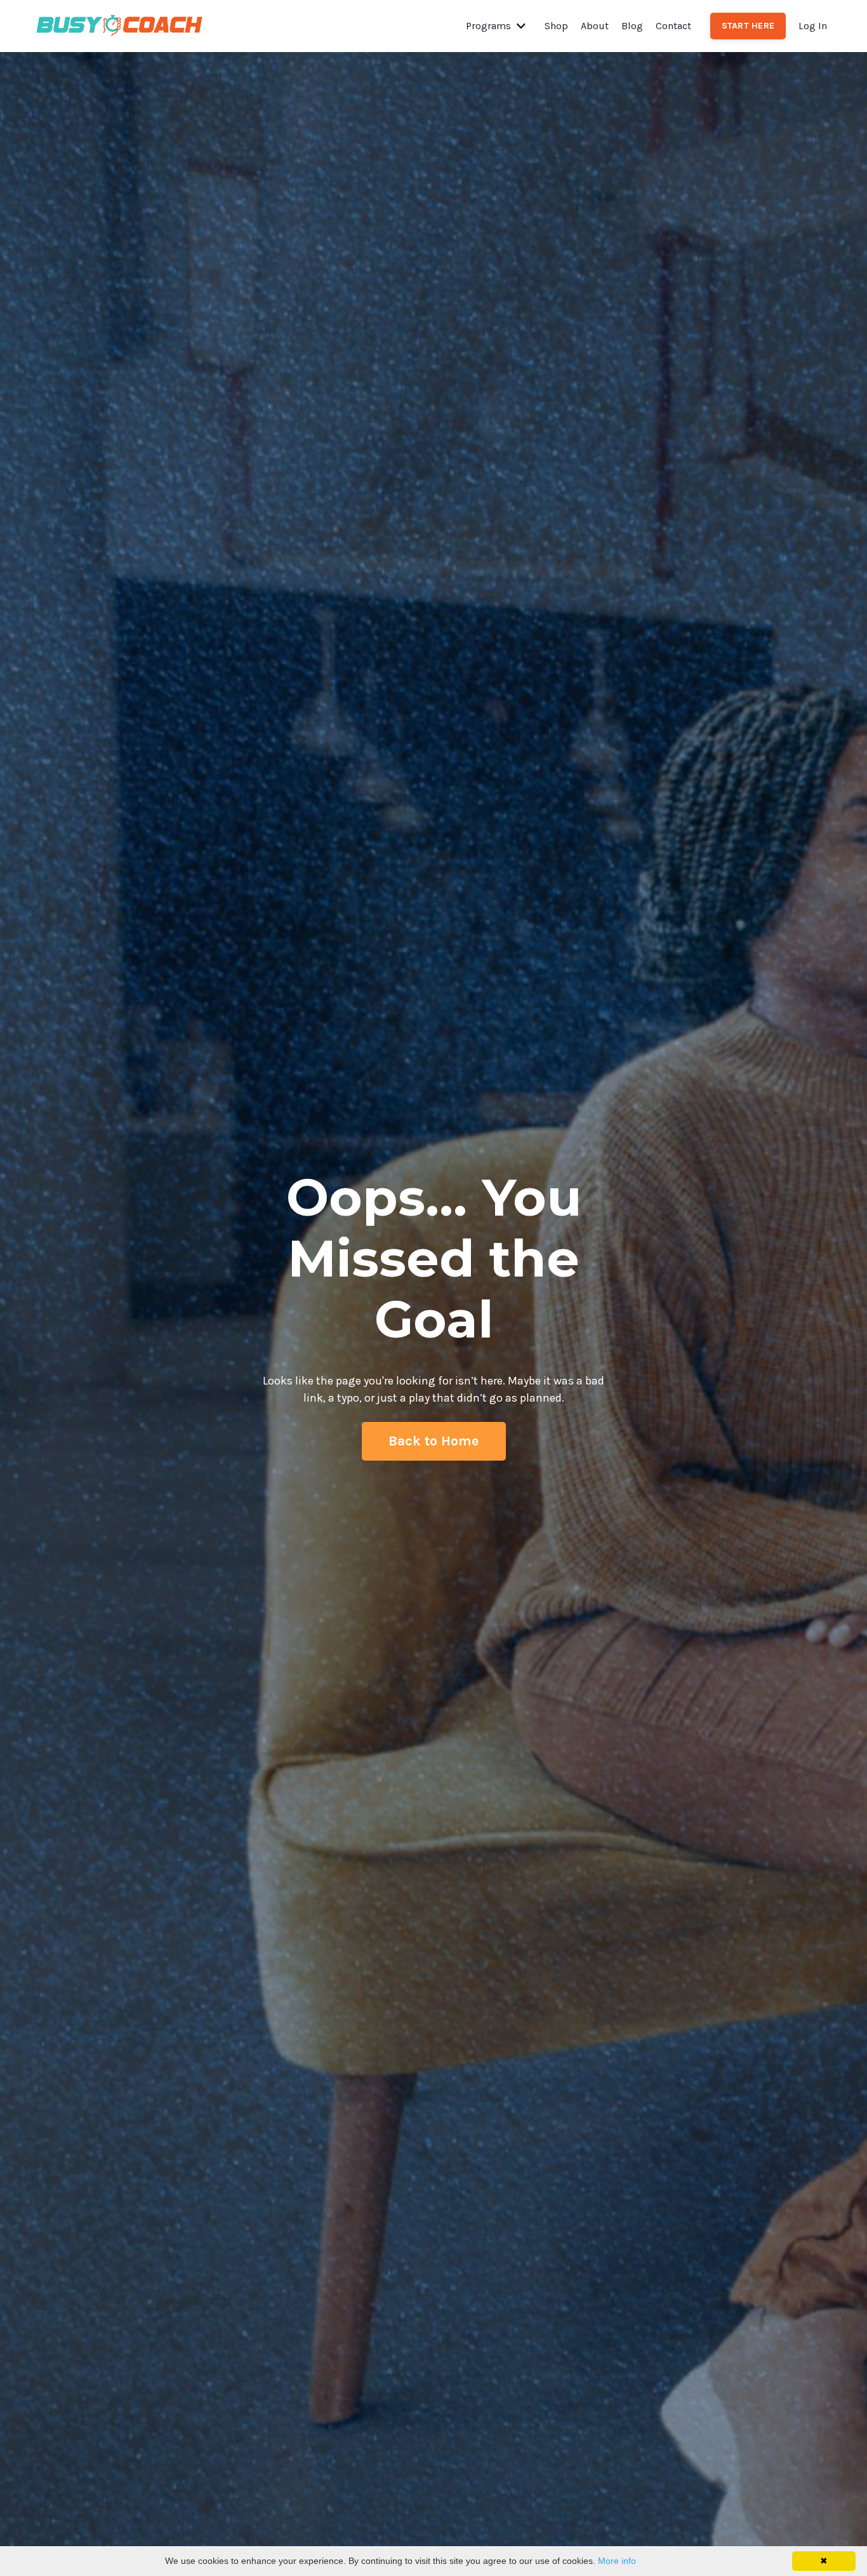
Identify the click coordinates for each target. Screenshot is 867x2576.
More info (617, 2561)
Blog (632, 26)
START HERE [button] (748, 26)
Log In (813, 26)
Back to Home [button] (434, 1441)
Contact (673, 26)
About (595, 26)
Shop (556, 26)
